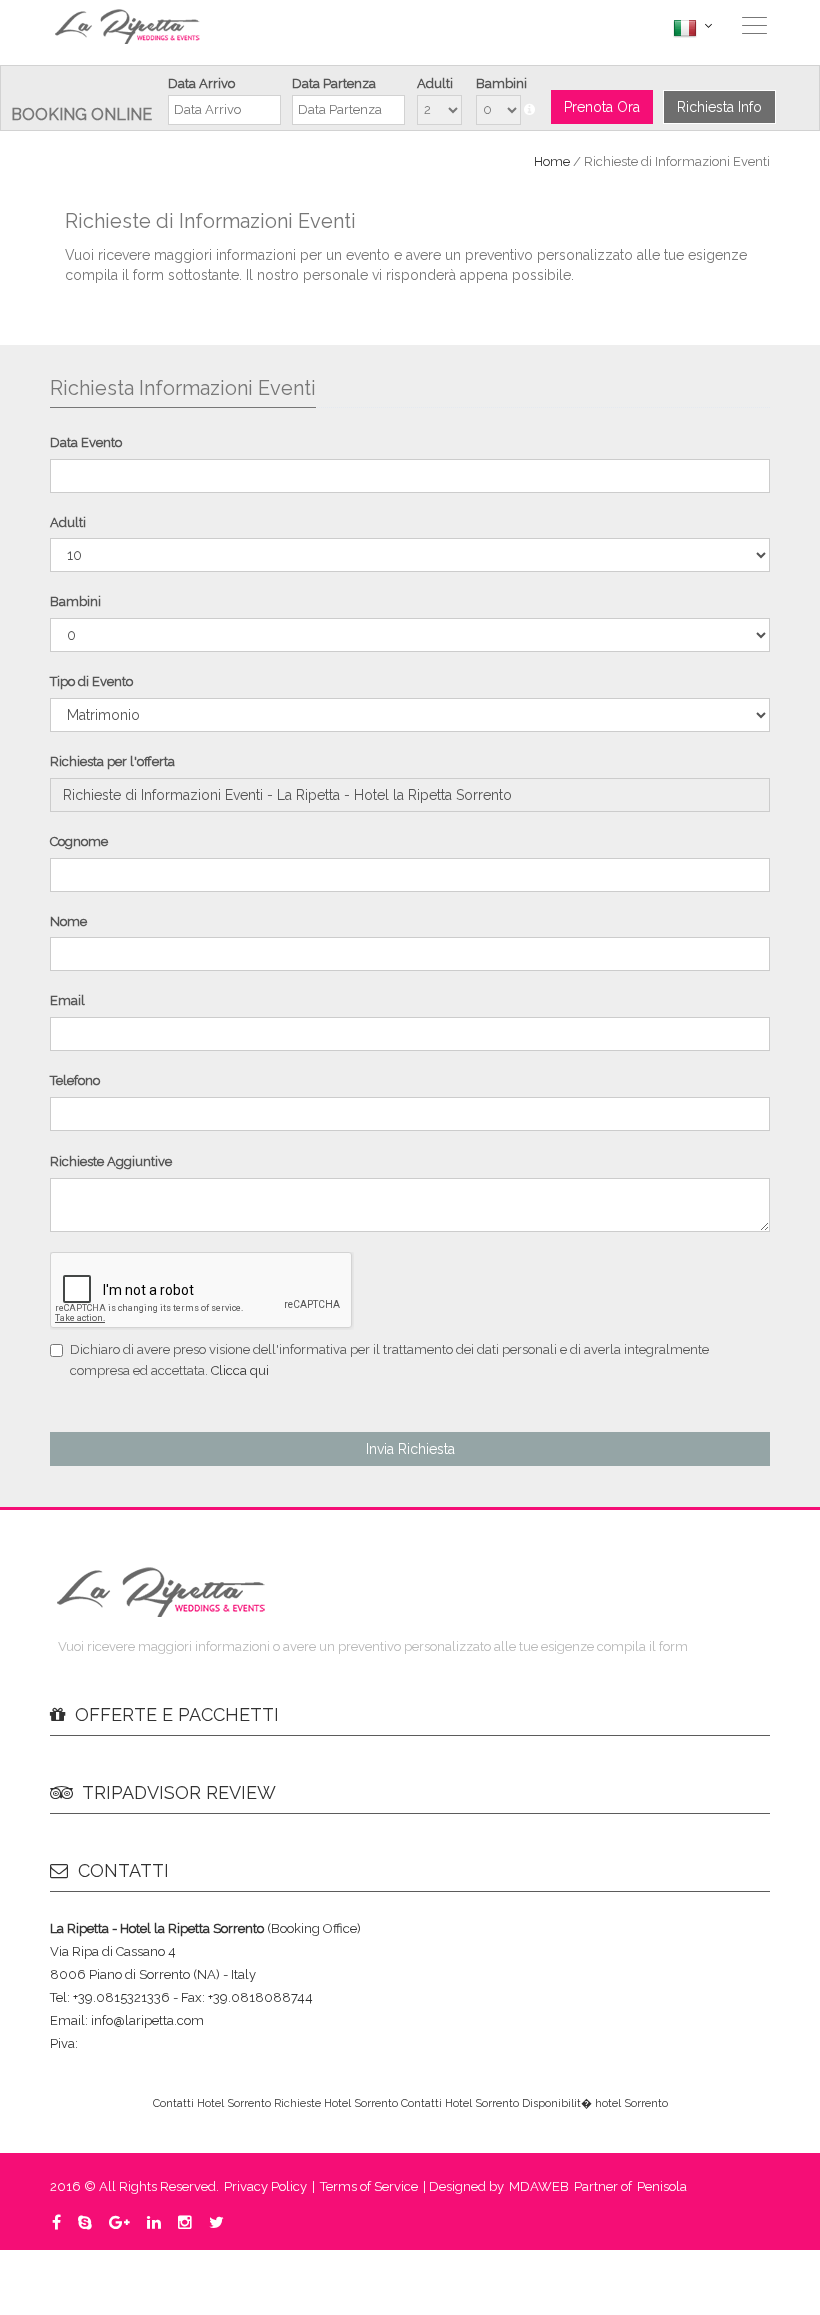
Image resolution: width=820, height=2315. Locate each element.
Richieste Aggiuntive (111, 1161)
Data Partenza (334, 83)
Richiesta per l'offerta (112, 761)
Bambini (501, 83)
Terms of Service (369, 2186)
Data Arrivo (201, 83)
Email (67, 1000)
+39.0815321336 (596, 26)
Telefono (75, 1080)
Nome (68, 921)
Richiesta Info (719, 107)
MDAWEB (539, 2186)
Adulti (435, 83)
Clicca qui (240, 1370)
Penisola (662, 2186)
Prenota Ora (602, 107)
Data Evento (86, 442)
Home (552, 161)
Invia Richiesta (410, 1449)
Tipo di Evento (91, 681)
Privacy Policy (265, 2186)
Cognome (79, 841)
